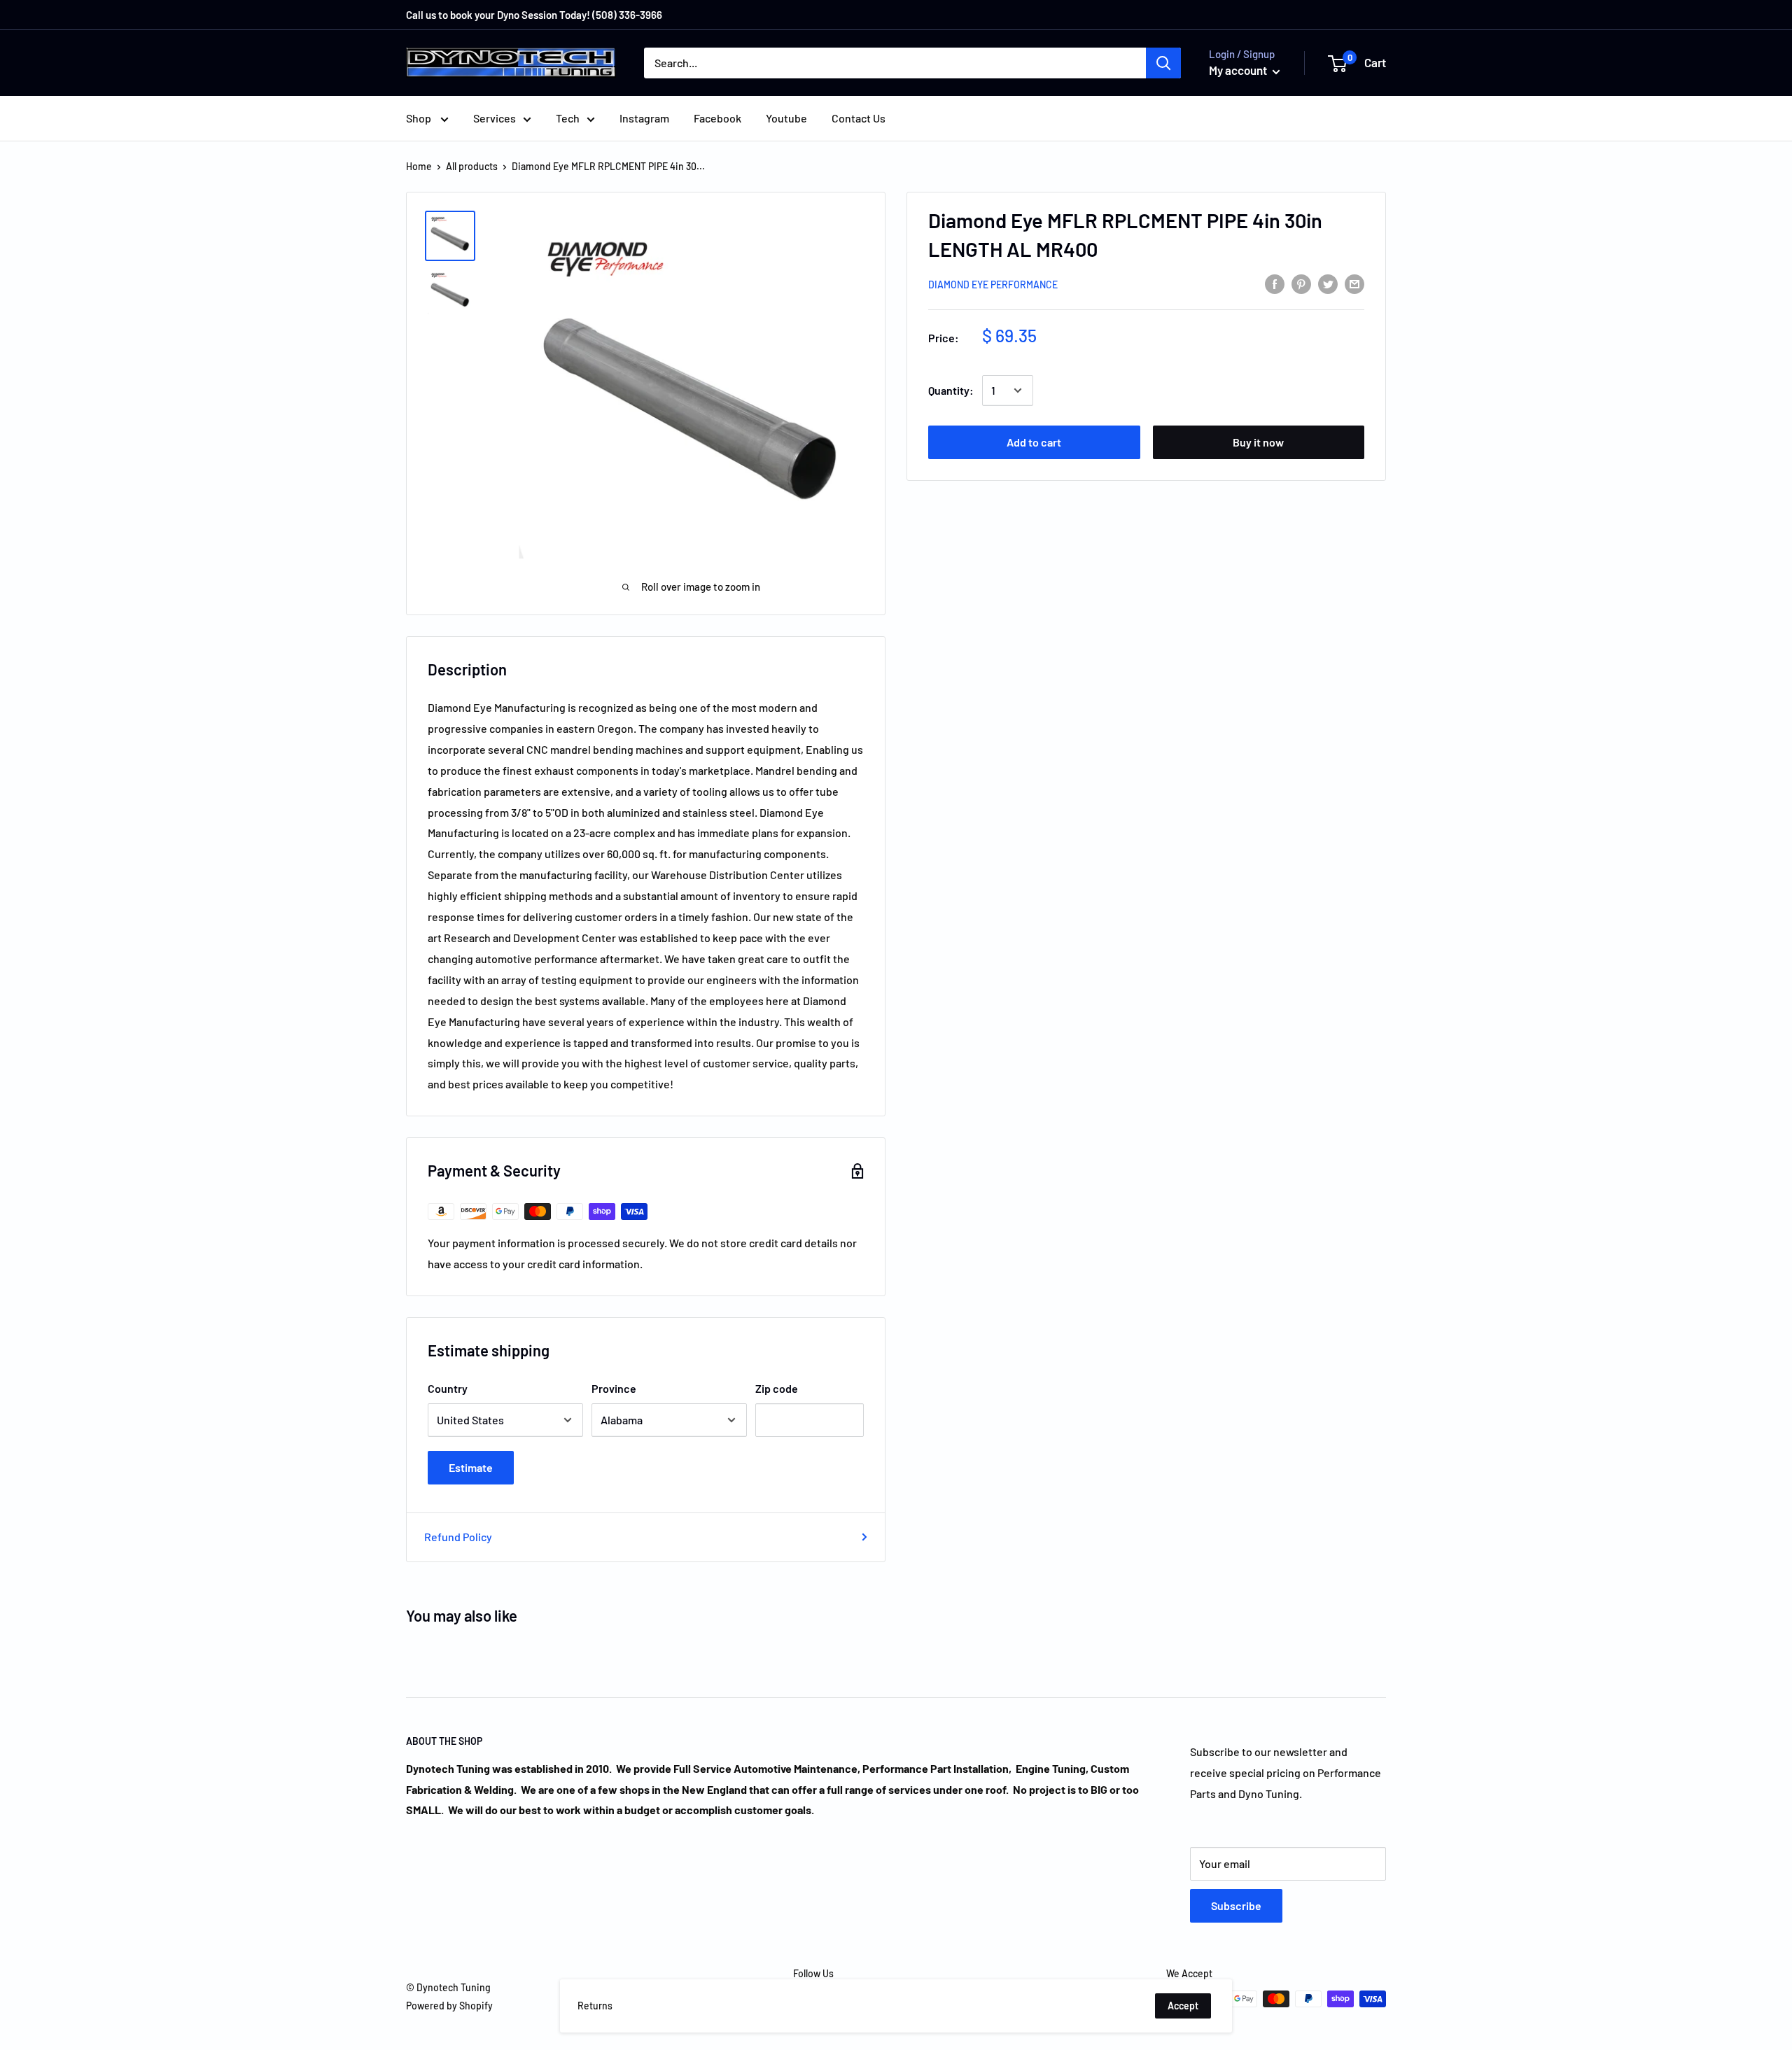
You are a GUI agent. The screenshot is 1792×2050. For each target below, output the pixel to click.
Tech (568, 118)
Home (419, 166)
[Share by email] (1354, 283)
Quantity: (951, 390)
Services (495, 118)
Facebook (717, 118)
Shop (420, 118)
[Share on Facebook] (1275, 283)
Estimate (471, 1467)
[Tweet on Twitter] (1328, 283)
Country (448, 1388)
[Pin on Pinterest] (1301, 283)
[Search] (1163, 63)
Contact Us (859, 118)
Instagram (644, 118)
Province (614, 1388)
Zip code (777, 1388)
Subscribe (1236, 1905)
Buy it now (1258, 442)
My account (1239, 70)
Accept (1183, 2006)
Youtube (786, 118)
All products (472, 166)
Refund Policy (458, 1537)
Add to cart (1034, 442)
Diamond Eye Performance (993, 285)
